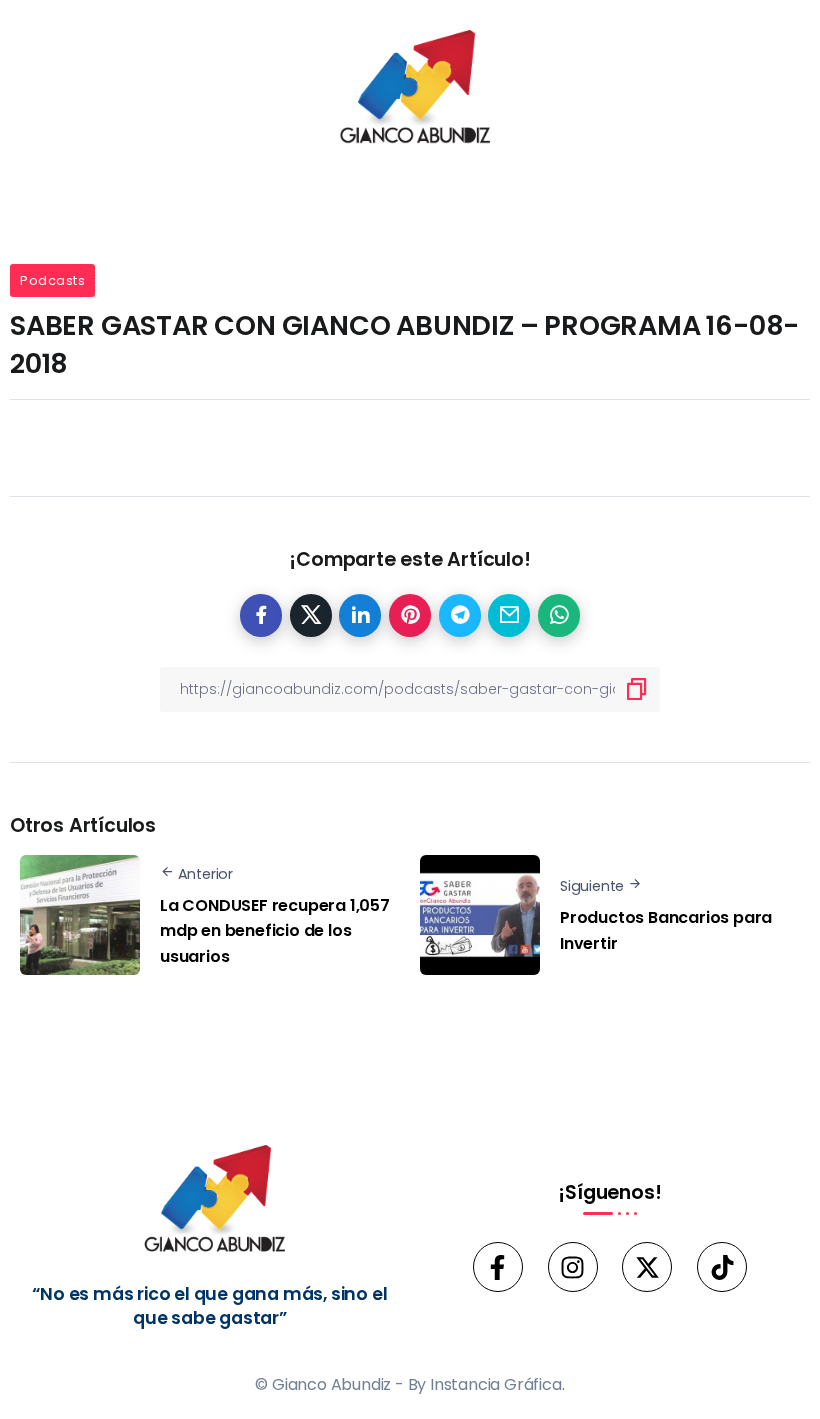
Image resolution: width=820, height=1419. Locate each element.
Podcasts (52, 280)
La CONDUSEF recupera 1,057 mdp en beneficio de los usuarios (275, 931)
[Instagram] (573, 1267)
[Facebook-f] (498, 1267)
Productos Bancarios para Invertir (666, 930)
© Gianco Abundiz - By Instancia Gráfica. (409, 1384)
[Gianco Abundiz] (410, 90)
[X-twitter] (647, 1267)
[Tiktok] (722, 1267)
